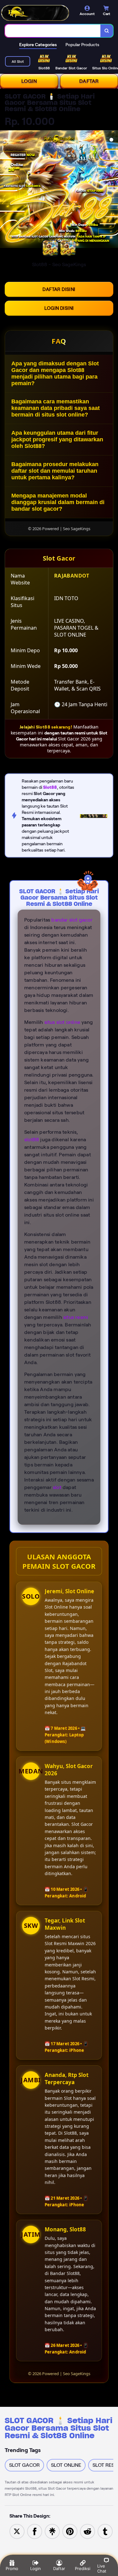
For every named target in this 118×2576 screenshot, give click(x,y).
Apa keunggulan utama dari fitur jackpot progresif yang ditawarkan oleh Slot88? (57, 439)
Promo (12, 2568)
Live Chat (102, 2568)
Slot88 (50, 787)
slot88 (32, 1140)
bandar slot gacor (72, 920)
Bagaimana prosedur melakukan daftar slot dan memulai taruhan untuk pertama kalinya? (55, 471)
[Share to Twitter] (17, 2531)
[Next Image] (113, 190)
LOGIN (29, 81)
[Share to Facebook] (35, 2531)
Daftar (59, 2568)
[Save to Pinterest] (70, 2531)
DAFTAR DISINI (59, 289)
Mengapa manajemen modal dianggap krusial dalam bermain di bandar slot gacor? (58, 502)
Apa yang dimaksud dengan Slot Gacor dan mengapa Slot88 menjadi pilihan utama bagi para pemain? (55, 373)
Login (36, 2568)
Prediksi (83, 2568)
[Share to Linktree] (52, 2531)
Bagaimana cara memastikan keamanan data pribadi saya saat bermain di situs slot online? (56, 408)
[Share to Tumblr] (105, 2531)
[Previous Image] (5, 190)
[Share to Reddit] (87, 2531)
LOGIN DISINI (59, 308)
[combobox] (53, 31)
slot (57, 1487)
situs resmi (76, 1317)
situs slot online (62, 1022)
